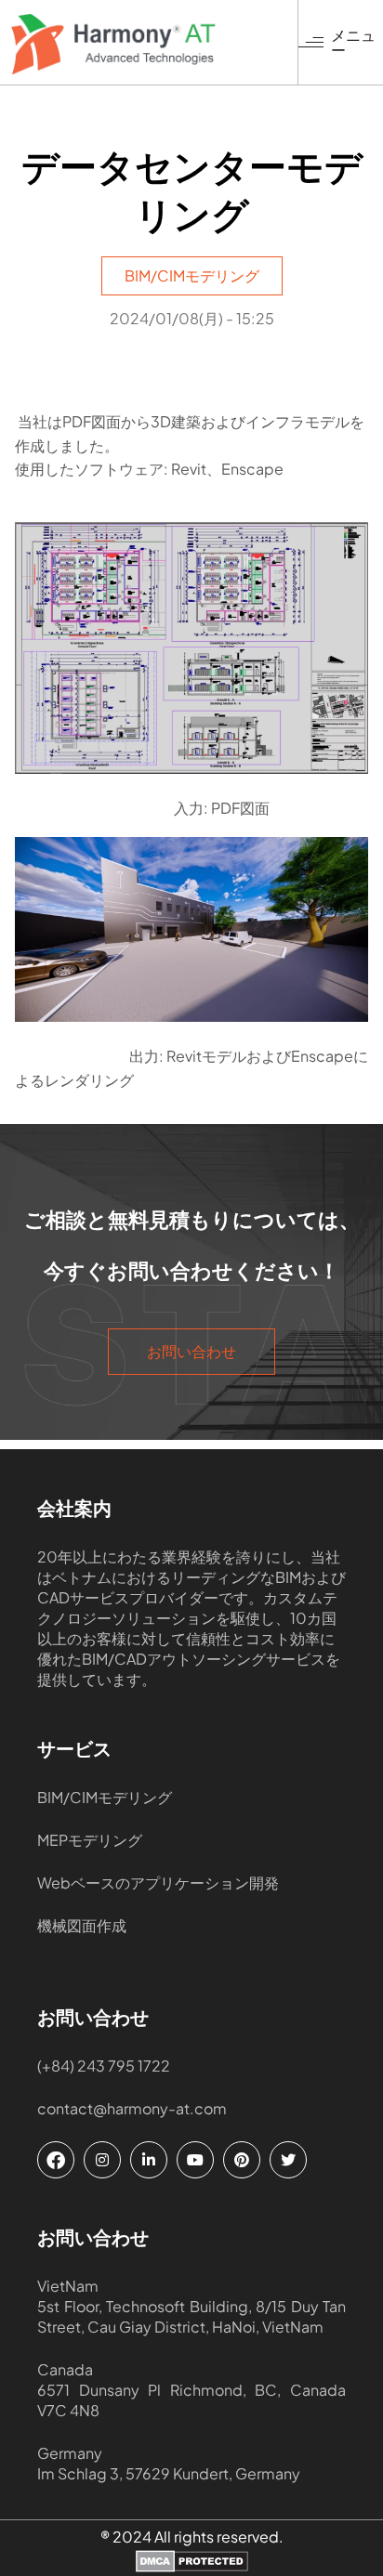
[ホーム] (154, 44)
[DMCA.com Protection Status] (192, 2563)
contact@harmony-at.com (132, 2108)
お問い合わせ (191, 1352)
